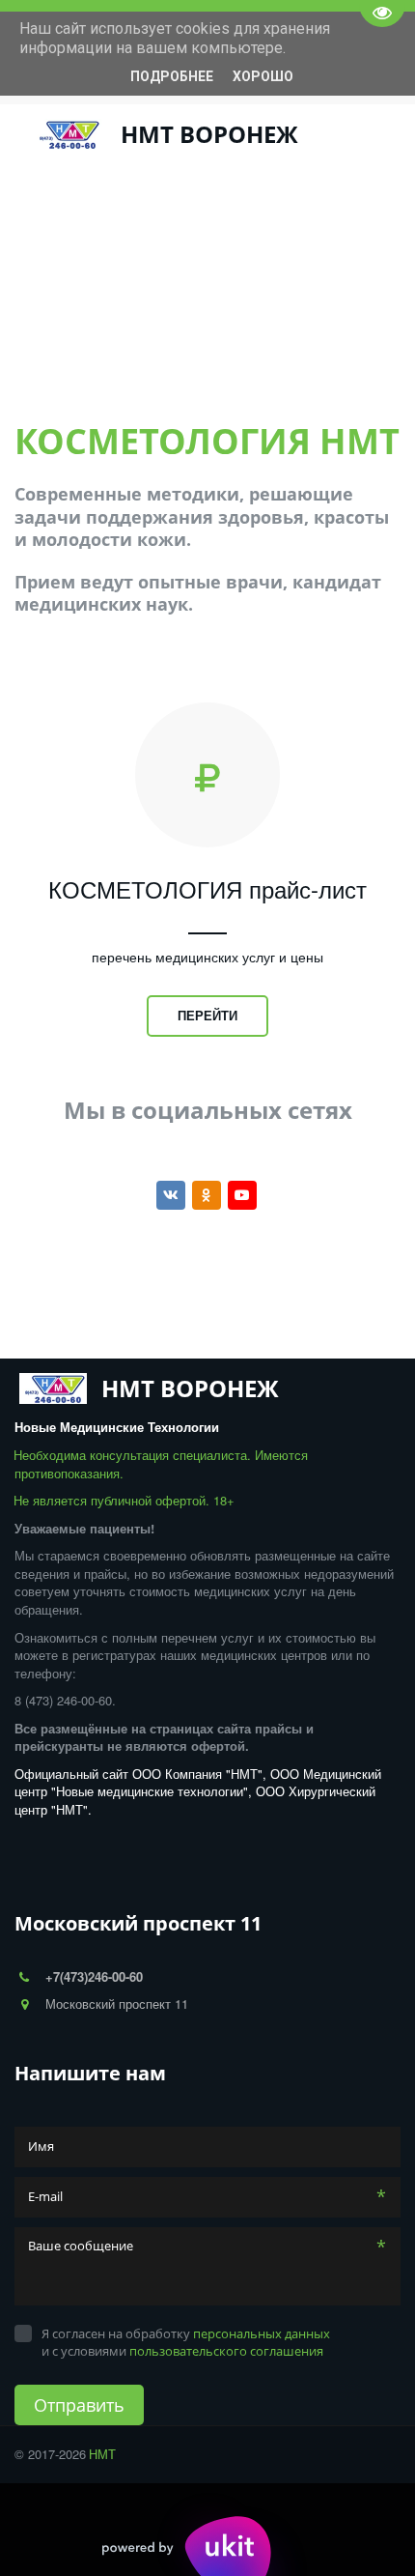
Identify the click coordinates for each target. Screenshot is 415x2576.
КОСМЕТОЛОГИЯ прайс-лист (207, 888)
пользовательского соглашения (226, 2351)
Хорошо (263, 76)
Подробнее (172, 76)
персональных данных (262, 2333)
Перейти (207, 1015)
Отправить (79, 2405)
